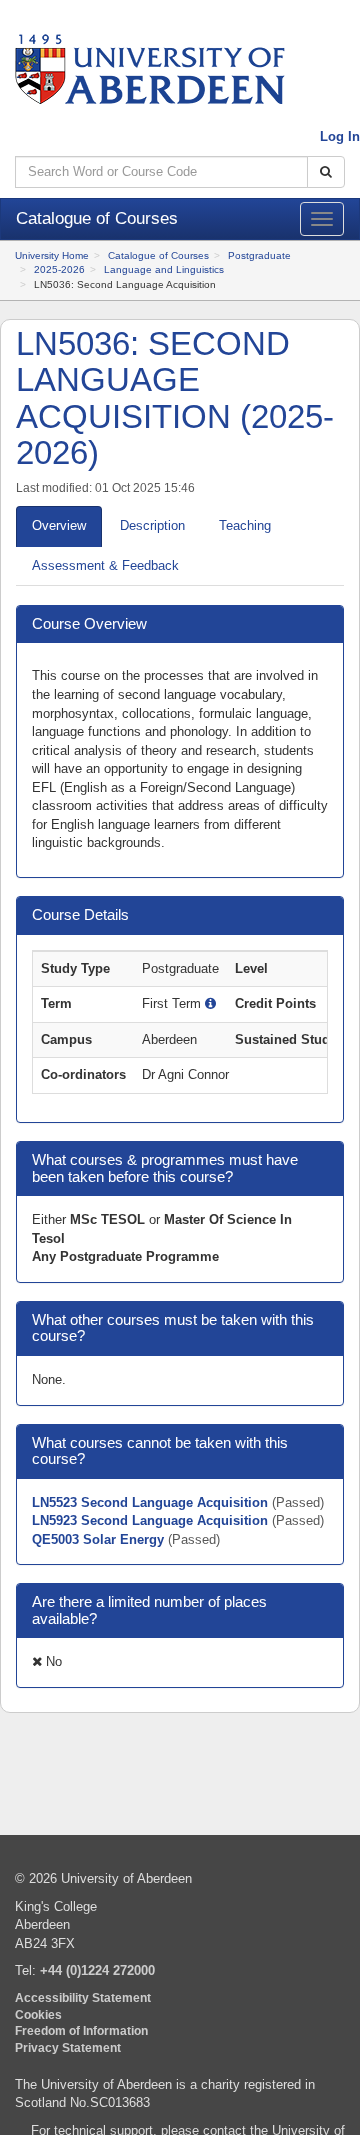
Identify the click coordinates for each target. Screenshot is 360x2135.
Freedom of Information (81, 2030)
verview (59, 525)
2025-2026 (59, 269)
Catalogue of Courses (158, 255)
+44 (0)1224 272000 (97, 1970)
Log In (340, 136)
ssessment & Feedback (105, 565)
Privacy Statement (68, 2047)
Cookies (38, 2014)
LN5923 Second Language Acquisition (152, 1520)
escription (152, 525)
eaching (245, 525)
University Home (52, 255)
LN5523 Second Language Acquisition (152, 1502)
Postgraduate (259, 255)
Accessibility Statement (83, 1997)
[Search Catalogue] (326, 172)
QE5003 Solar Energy (100, 1539)
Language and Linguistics (164, 269)
